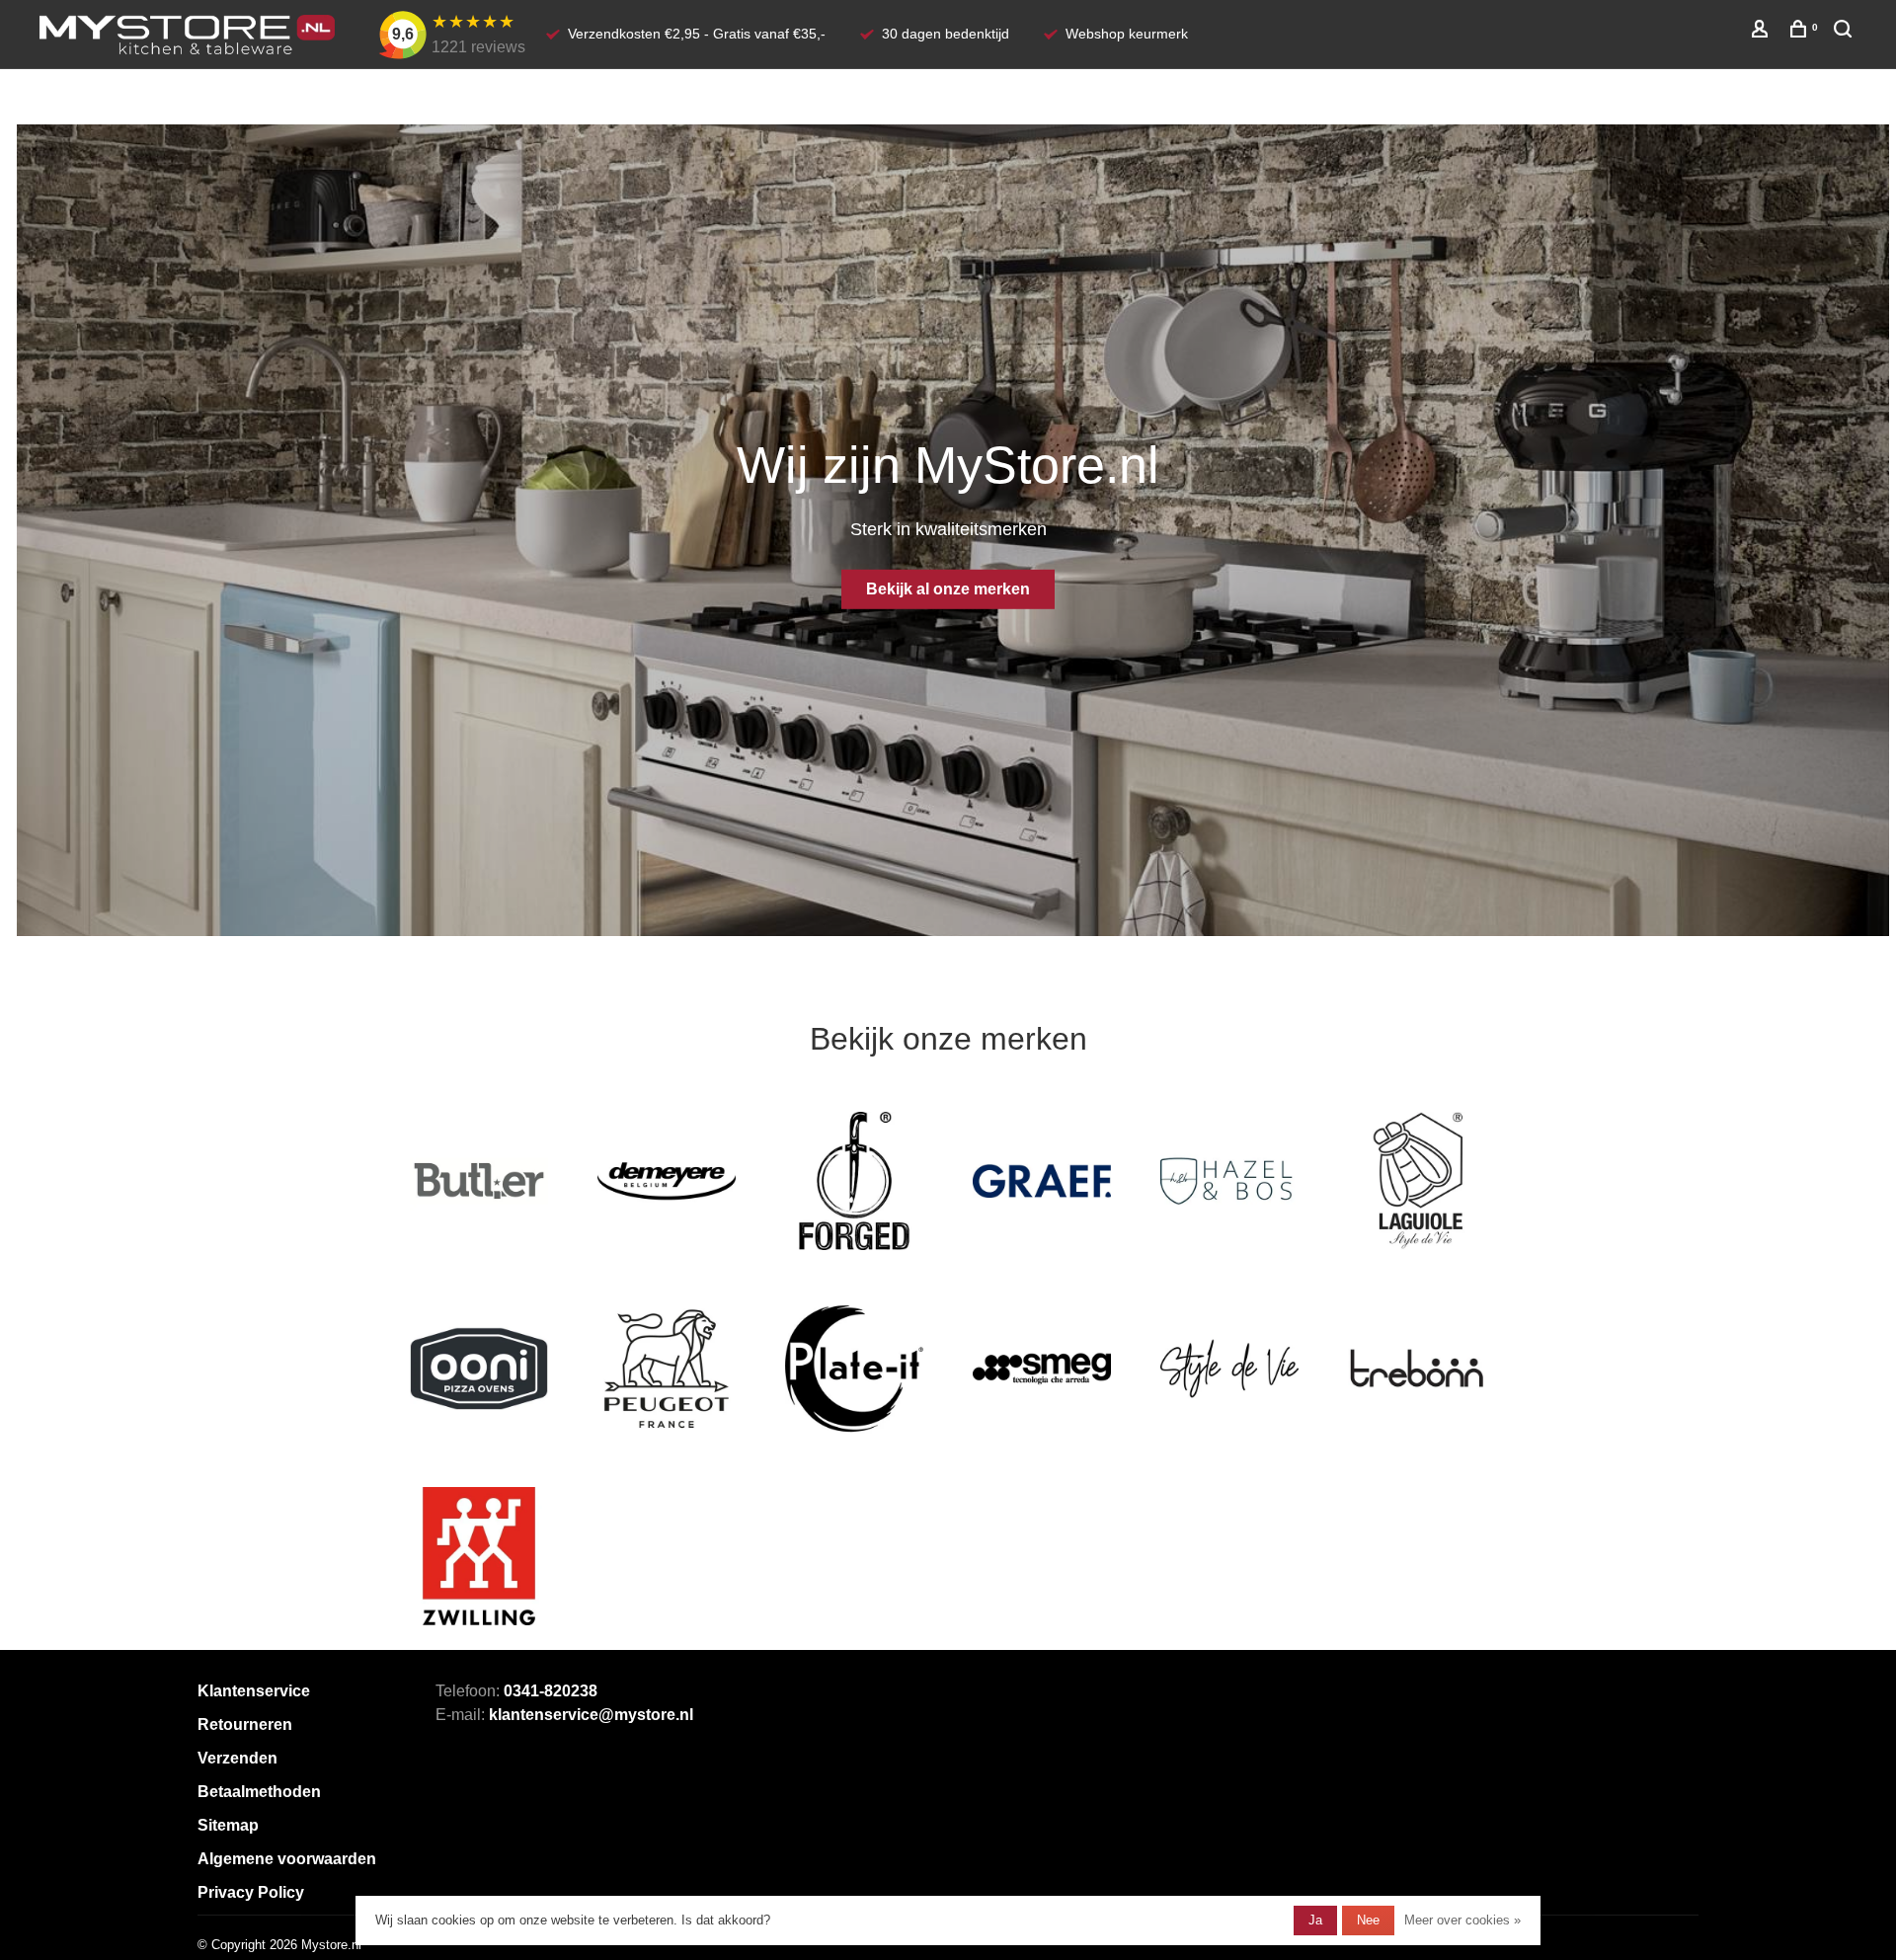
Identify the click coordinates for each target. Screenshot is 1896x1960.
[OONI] (479, 1369)
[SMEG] (1042, 1369)
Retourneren (245, 1725)
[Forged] (854, 1181)
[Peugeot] (667, 1369)
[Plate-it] (854, 1369)
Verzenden (237, 1758)
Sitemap (228, 1825)
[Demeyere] (667, 1181)
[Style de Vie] (1229, 1369)
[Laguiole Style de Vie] (1417, 1181)
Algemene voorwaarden (287, 1859)
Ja (1315, 1920)
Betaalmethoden (259, 1792)
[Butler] (479, 1181)
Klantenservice (254, 1691)
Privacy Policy (251, 1892)
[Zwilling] (479, 1556)
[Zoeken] (1845, 32)
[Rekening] (1762, 32)
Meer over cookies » (1462, 1920)
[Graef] (1042, 1181)
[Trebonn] (1417, 1369)
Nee (1368, 1920)
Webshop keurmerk (1127, 34)
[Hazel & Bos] (1229, 1181)
